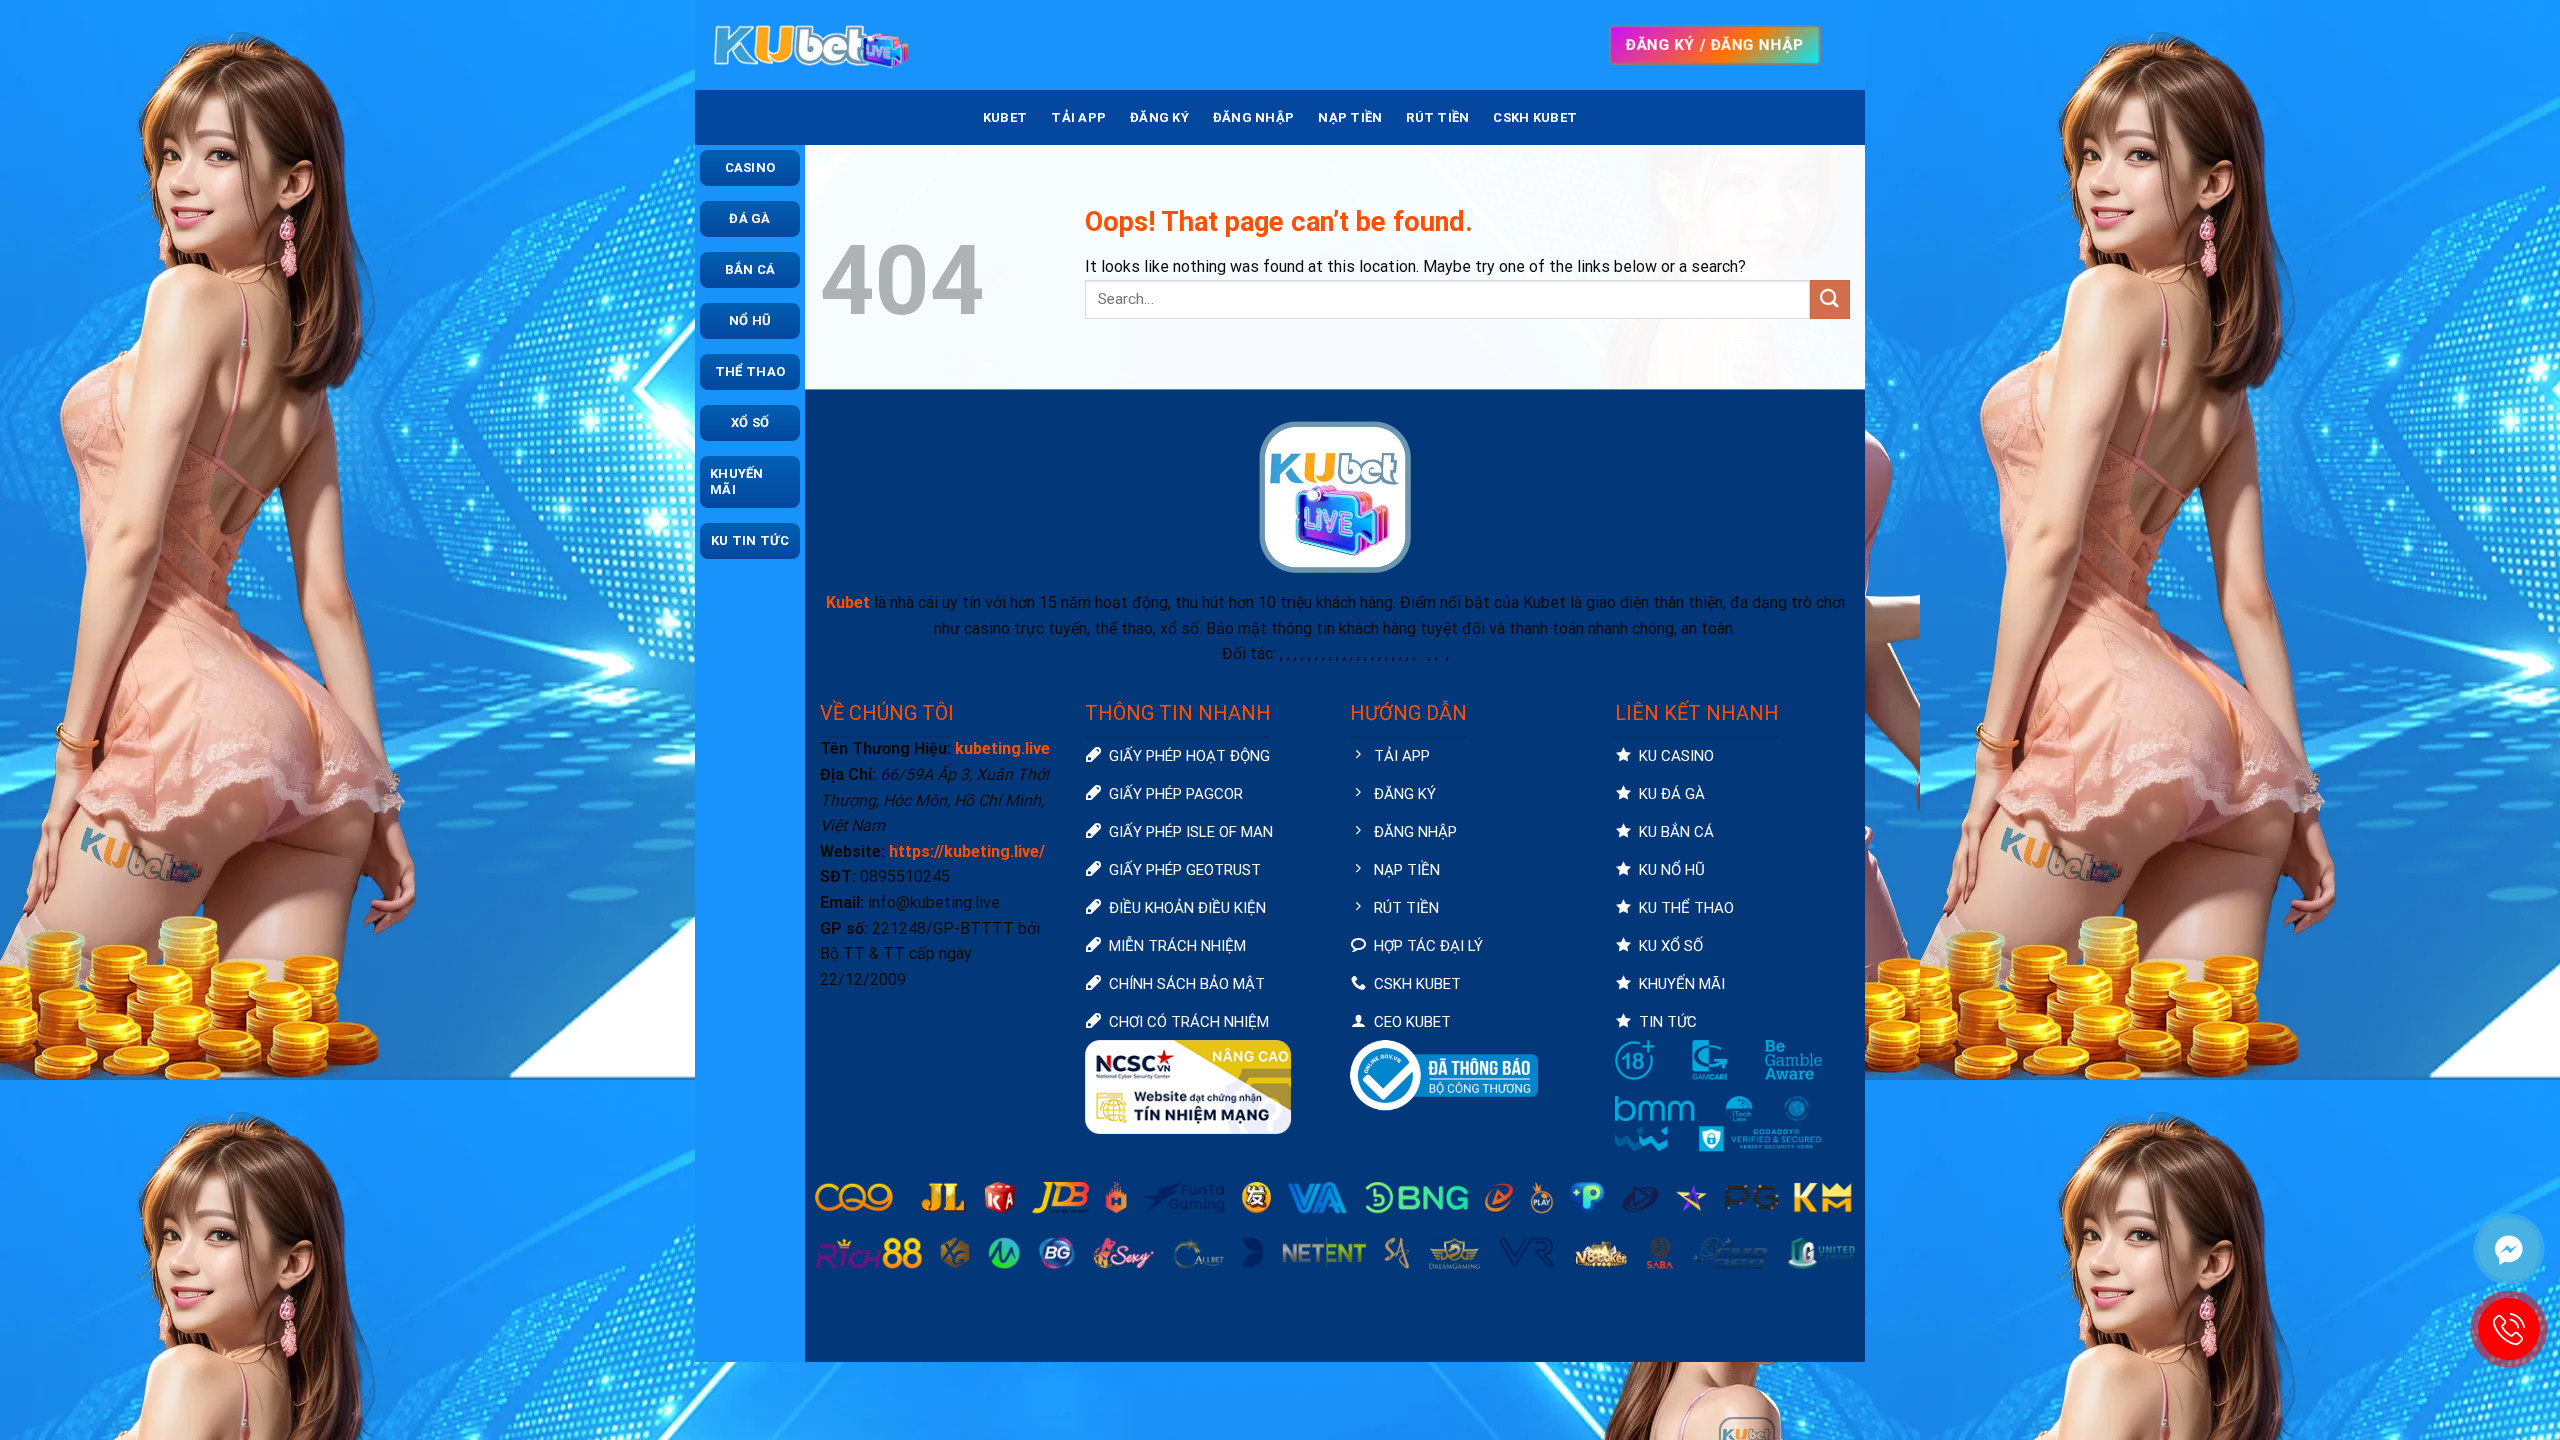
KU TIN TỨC (750, 540)
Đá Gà (749, 218)
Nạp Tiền (1350, 117)
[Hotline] (2509, 1329)
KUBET (1005, 117)
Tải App (1078, 117)
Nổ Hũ (750, 320)
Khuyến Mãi (737, 481)
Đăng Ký (1159, 117)
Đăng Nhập (1253, 117)
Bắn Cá (750, 269)
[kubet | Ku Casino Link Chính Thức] (810, 45)
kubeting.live (1002, 748)
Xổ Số (750, 422)
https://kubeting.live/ (967, 851)
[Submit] (1830, 299)
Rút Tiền (1437, 117)
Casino (750, 167)
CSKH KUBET (1535, 117)
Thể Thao (750, 371)
